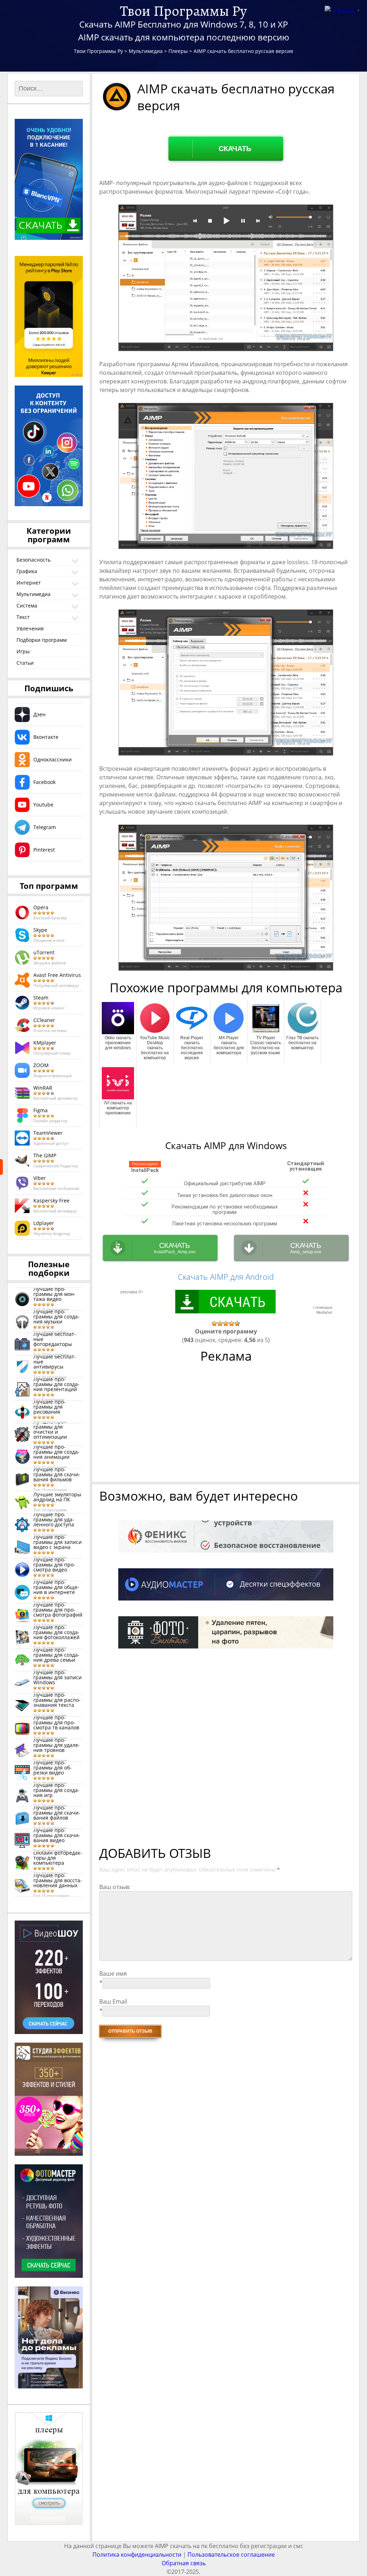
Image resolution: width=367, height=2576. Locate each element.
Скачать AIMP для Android (226, 1277)
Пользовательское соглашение (231, 2555)
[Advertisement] (227, 1426)
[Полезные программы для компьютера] (1, 1167)
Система (27, 606)
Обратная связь (184, 2563)
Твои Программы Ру (183, 11)
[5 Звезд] (237, 1323)
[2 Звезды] (220, 1323)
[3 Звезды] (226, 1323)
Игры (23, 651)
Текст (23, 617)
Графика (27, 571)
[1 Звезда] (214, 1323)
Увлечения (30, 628)
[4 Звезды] (232, 1323)
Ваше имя (113, 1974)
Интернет (29, 583)
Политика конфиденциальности (137, 2555)
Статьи (25, 663)
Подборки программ (42, 640)
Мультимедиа (34, 594)
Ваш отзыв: (115, 1887)
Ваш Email (113, 2001)
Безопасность (34, 560)
